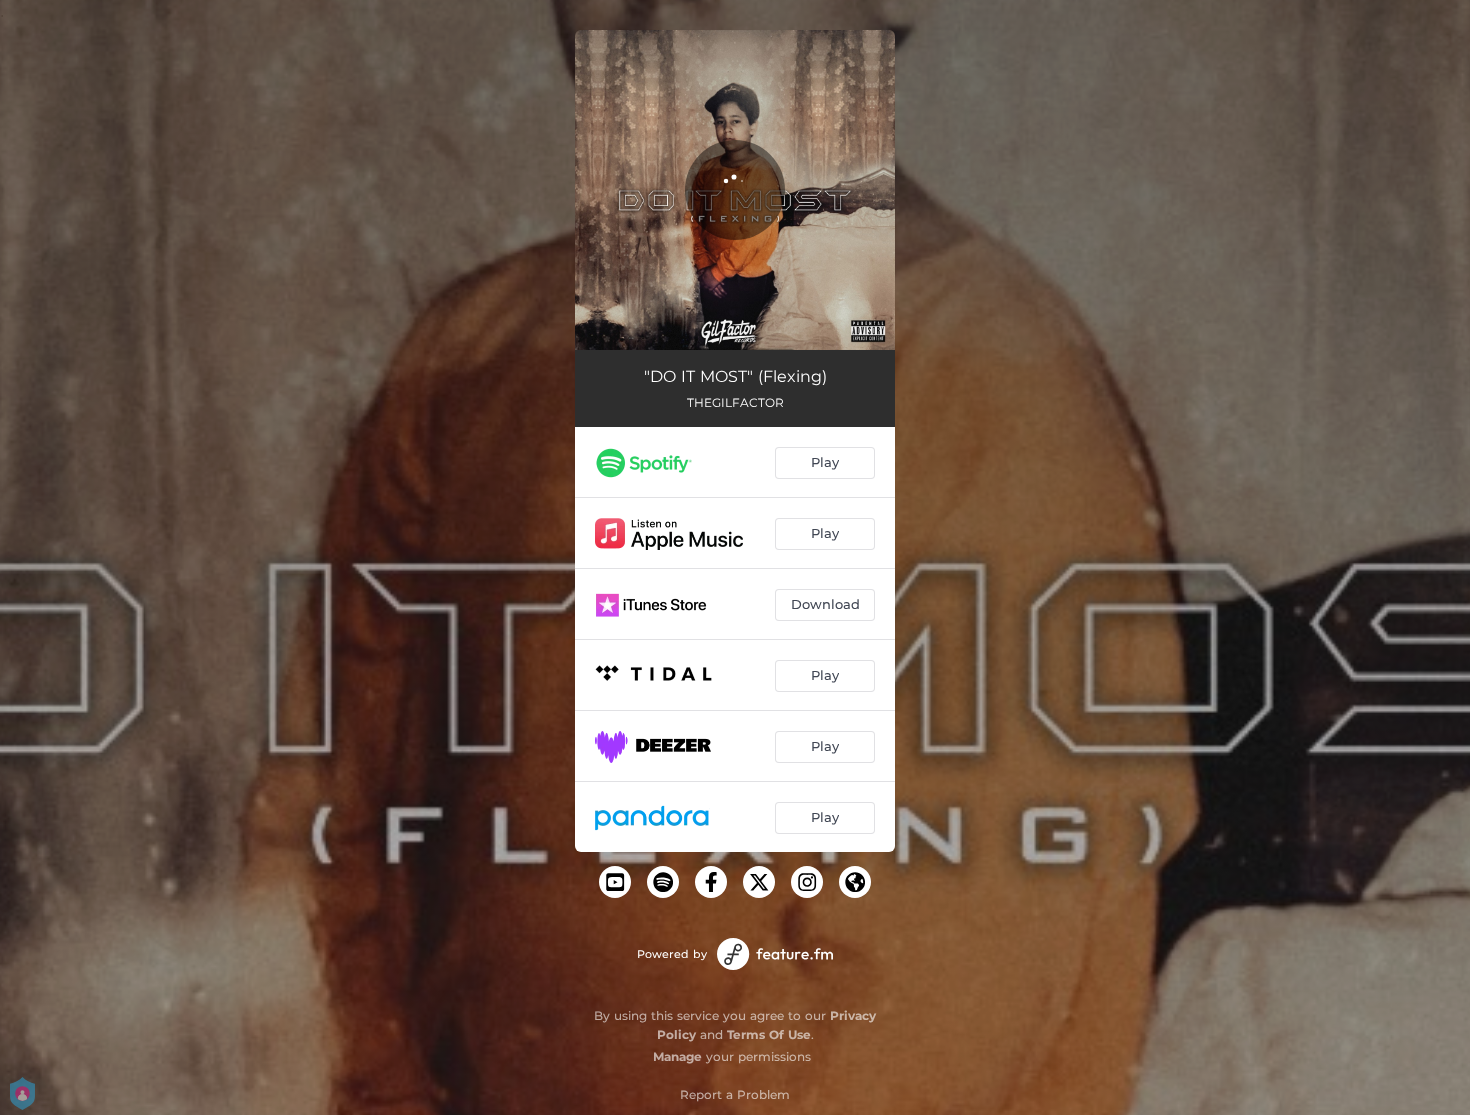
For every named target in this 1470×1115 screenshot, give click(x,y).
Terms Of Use (769, 1034)
